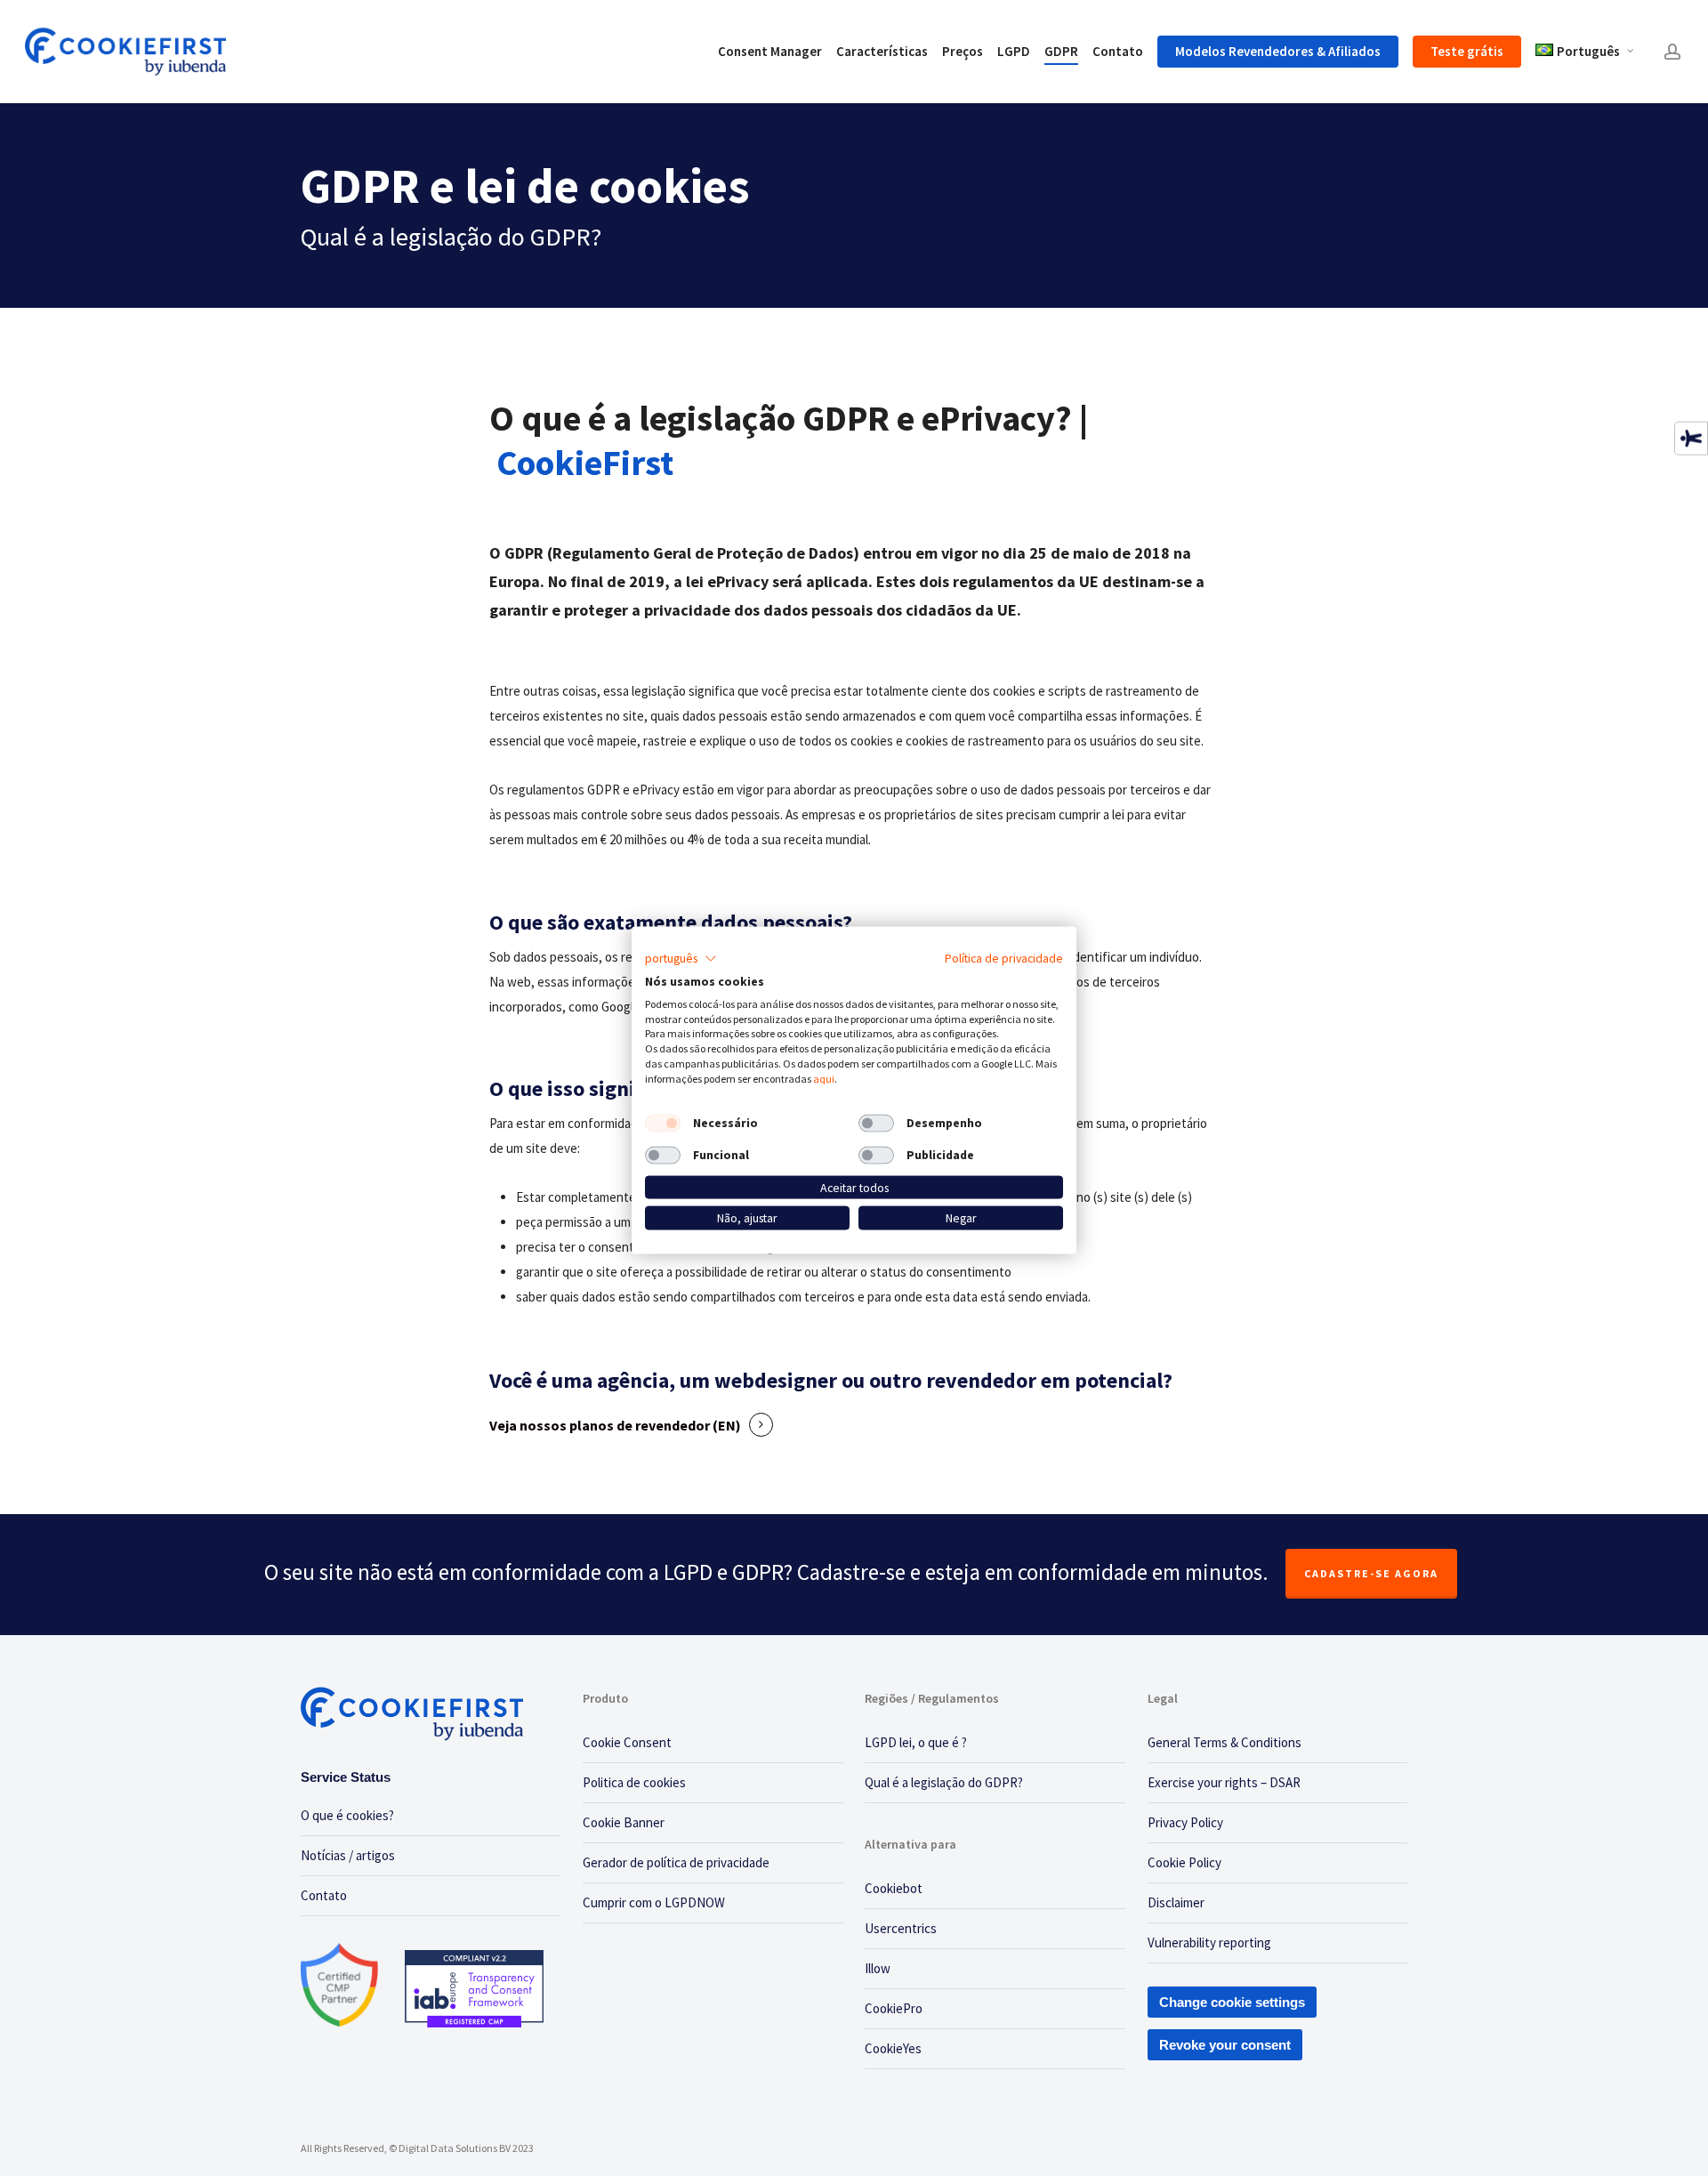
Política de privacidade (1004, 958)
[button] (681, 959)
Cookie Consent (627, 1742)
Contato (324, 1895)
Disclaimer (1176, 1902)
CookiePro (894, 2008)
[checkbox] (663, 1123)
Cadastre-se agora (1371, 1573)
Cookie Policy (1184, 1862)
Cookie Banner (624, 1822)
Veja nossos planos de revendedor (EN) (615, 1425)
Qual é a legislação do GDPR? (944, 1782)
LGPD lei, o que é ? (916, 1742)
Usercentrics (901, 1928)
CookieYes (893, 2048)
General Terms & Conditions (1225, 1742)
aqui (824, 1078)
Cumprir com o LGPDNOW (654, 1902)
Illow (878, 1968)
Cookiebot (894, 1888)
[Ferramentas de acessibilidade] (1691, 438)
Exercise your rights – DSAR (1224, 1782)
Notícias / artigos (348, 1855)
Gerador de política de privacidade (676, 1862)
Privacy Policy (1185, 1822)
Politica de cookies (634, 1782)
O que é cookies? (347, 1815)
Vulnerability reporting (1209, 1942)
